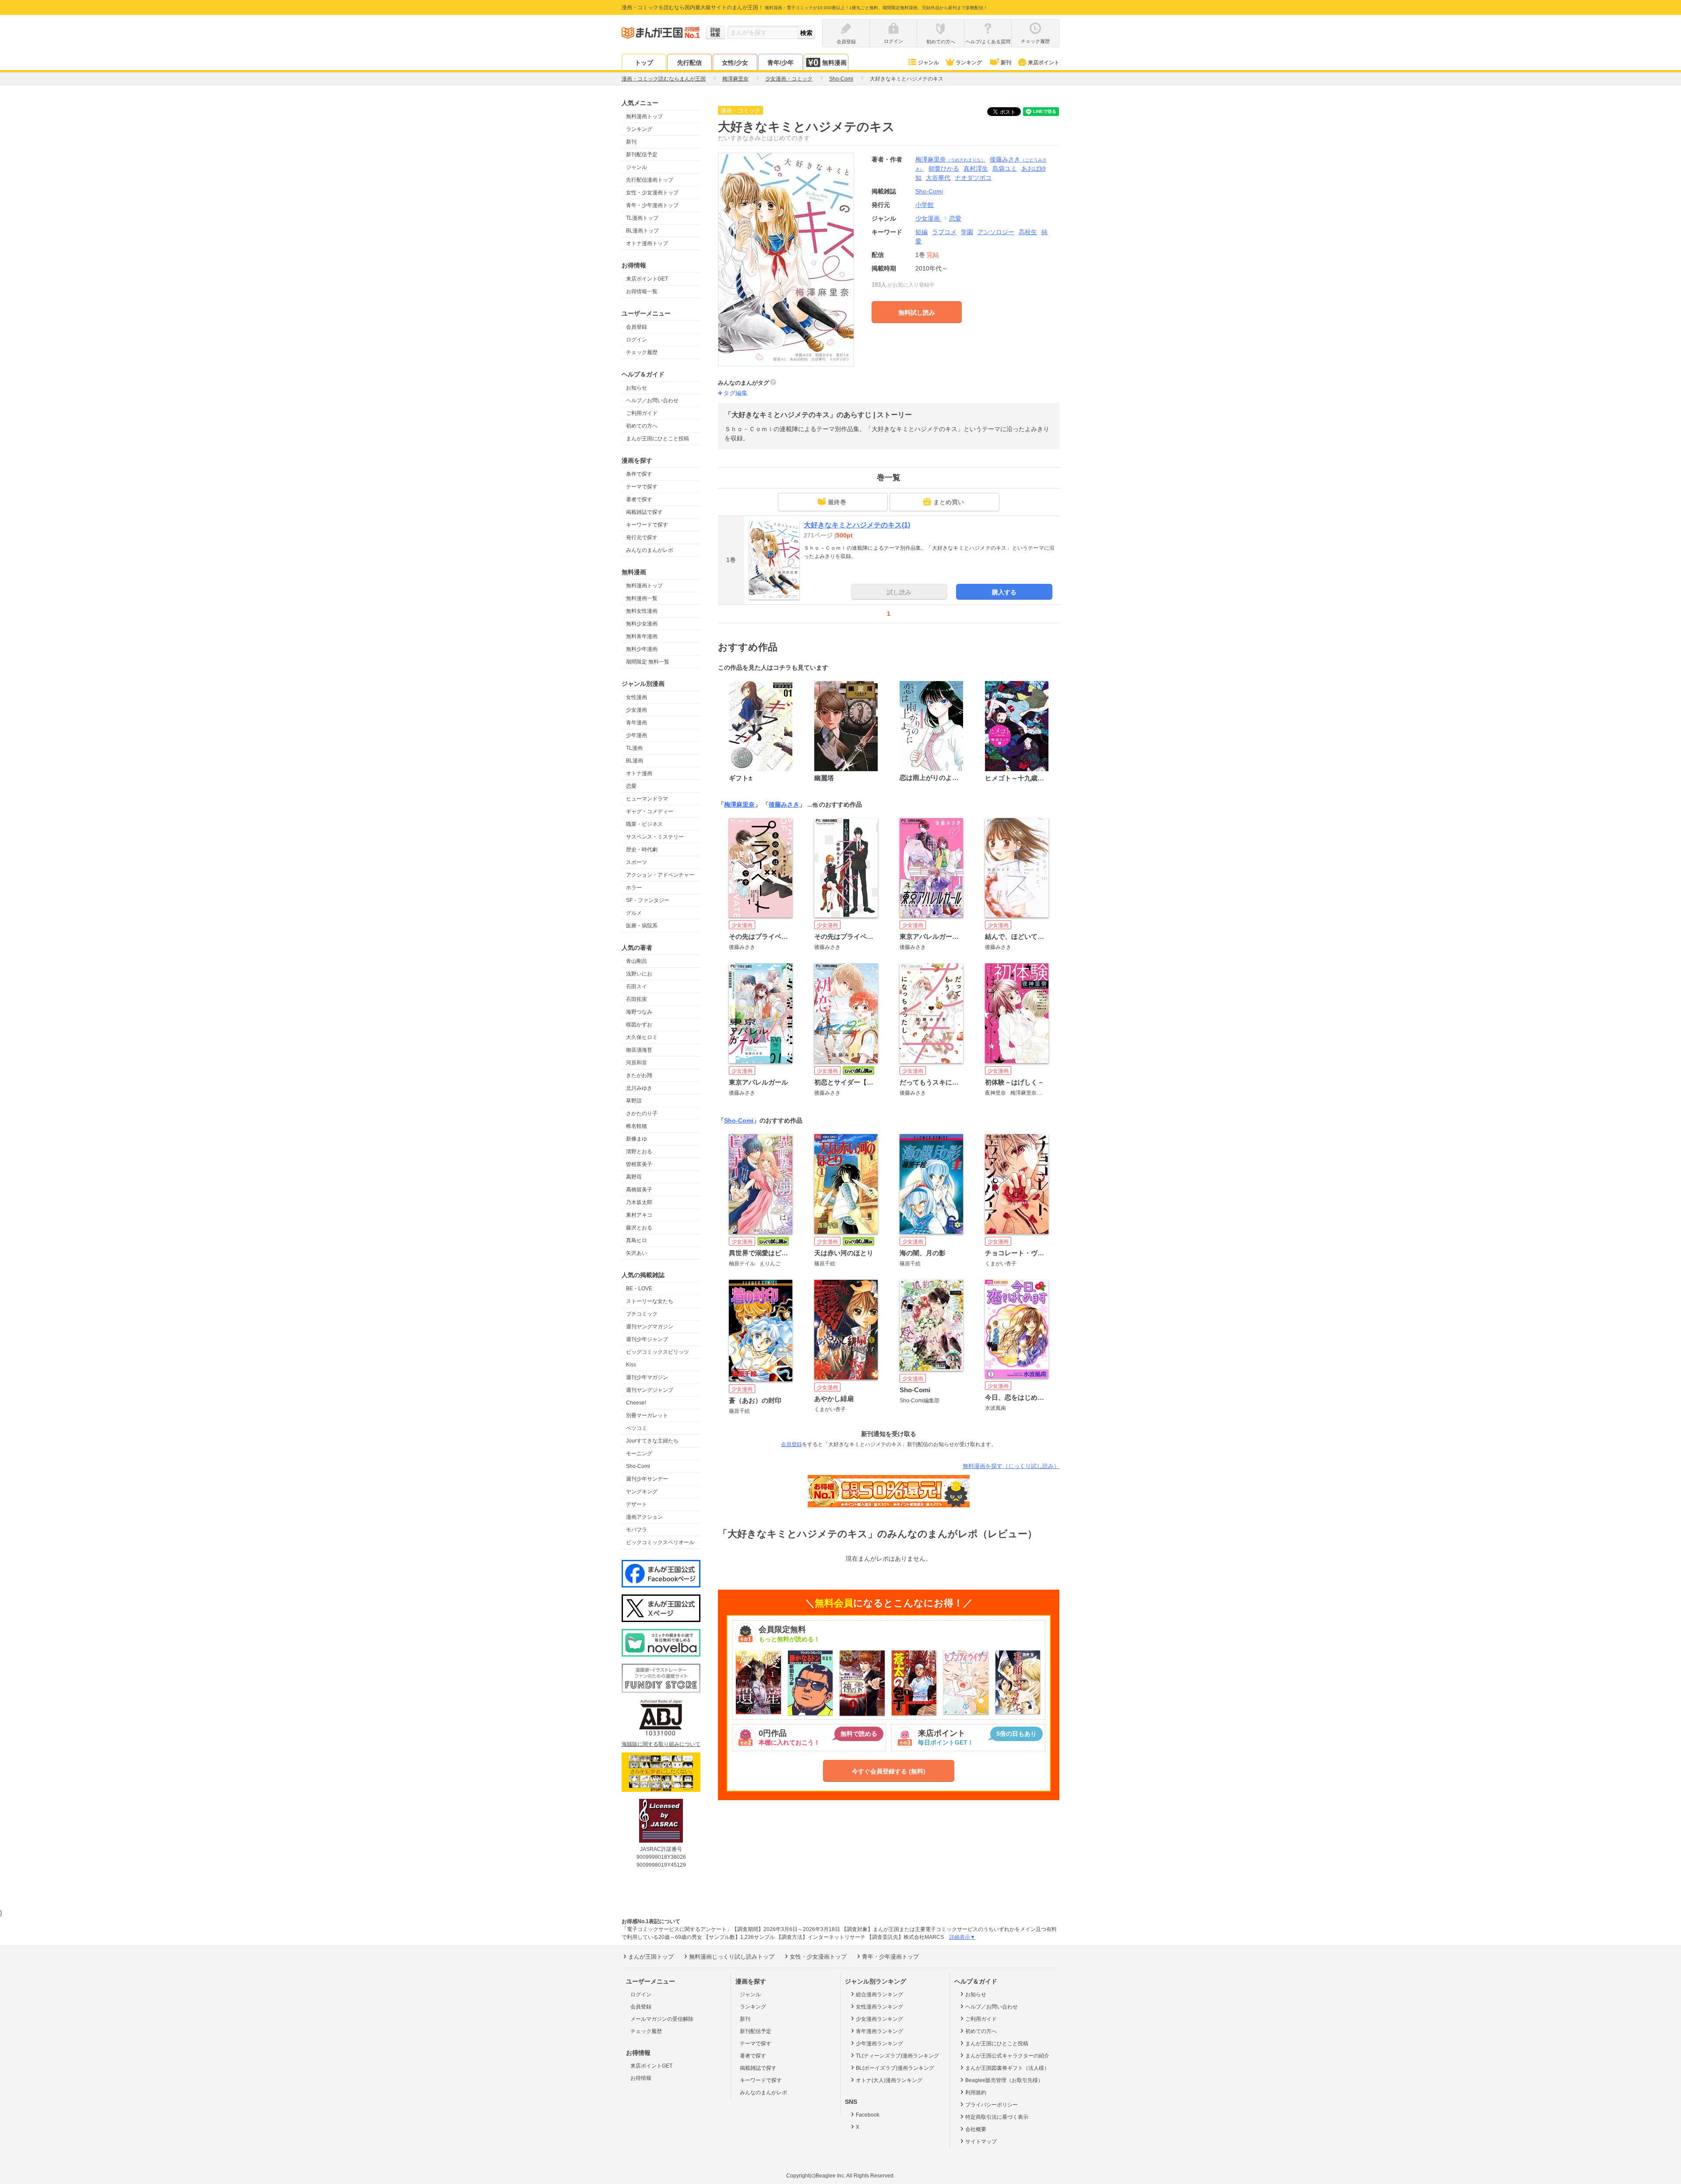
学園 (967, 232)
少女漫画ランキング (879, 2019)
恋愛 (631, 786)
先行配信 (689, 63)
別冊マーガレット (647, 1415)
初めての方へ (642, 426)
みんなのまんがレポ (650, 550)
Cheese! (636, 1403)
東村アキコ (639, 1215)
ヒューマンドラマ (647, 799)
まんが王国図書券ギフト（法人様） (1007, 2068)
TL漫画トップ (642, 218)
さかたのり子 (642, 1113)
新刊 (1006, 63)
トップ (644, 63)
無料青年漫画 (642, 636)
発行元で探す (642, 537)
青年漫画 (637, 723)
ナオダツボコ (973, 178)
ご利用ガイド (642, 413)
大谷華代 (938, 178)
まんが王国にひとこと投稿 (658, 439)
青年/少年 (781, 63)
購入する (1004, 592)
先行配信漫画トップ (650, 180)
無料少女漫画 (642, 624)
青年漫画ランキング (879, 2031)
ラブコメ (944, 232)
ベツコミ (637, 1428)
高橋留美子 (639, 1190)
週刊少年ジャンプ (647, 1339)
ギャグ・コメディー (650, 811)
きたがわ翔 (639, 1075)
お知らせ (637, 388)
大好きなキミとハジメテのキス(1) (857, 525)
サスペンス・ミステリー (655, 837)
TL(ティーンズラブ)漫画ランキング (897, 2056)
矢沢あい (637, 1253)
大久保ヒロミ (642, 1037)
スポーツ (637, 862)
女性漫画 (637, 697)
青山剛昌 (637, 961)
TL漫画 (634, 748)
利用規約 (976, 2093)
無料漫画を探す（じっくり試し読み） (1011, 1466)
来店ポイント (1044, 63)
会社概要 (976, 2129)
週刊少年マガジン (647, 1377)
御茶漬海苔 (639, 1050)
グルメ (634, 913)
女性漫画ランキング (879, 2007)
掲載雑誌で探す (644, 512)
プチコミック (642, 1314)
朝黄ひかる (944, 169)
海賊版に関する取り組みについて (661, 1744)
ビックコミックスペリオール (660, 1542)
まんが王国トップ (651, 1957)
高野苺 (634, 1177)
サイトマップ (981, 2142)
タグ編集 (735, 393)
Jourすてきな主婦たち (652, 1441)
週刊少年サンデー (647, 1479)
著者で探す (639, 499)
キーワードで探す (647, 525)
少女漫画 (637, 710)
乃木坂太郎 (639, 1202)
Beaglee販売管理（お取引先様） (1004, 2080)
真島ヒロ (637, 1240)
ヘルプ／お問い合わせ (652, 400)
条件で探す (639, 474)
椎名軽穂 (637, 1126)
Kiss (631, 1365)
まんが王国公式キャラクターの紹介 (1007, 2056)
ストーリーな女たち (650, 1301)
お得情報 (641, 2078)
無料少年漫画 (642, 649)
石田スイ (637, 987)
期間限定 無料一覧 (648, 662)
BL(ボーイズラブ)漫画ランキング (895, 2068)
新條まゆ (637, 1139)
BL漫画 (635, 761)
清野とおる (639, 1152)
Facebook (868, 2115)
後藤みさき (784, 804)
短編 (921, 232)
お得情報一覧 (642, 291)
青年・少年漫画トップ (652, 205)
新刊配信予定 (642, 154)
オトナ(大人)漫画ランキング (889, 2080)
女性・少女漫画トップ (652, 193)
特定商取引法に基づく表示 (997, 2117)
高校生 (1028, 232)
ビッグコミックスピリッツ (658, 1352)
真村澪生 (976, 169)
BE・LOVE (639, 1289)
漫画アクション (644, 1517)
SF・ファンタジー (648, 900)
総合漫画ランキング (879, 1994)
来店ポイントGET (647, 279)
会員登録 (637, 327)
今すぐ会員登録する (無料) (889, 1771)
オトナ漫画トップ (647, 243)
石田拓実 (637, 999)
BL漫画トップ (642, 231)
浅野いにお (639, 974)
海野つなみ (639, 1012)
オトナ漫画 (639, 773)
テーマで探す (642, 487)
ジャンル (928, 63)
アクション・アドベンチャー (660, 875)
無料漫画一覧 (642, 598)
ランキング (969, 63)
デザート (637, 1504)
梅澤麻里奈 (950, 159)
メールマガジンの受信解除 (662, 2019)
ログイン (637, 340)
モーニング (639, 1454)
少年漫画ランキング (879, 2044)
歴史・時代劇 (642, 850)
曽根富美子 (639, 1164)
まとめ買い (949, 502)
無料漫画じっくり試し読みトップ (732, 1957)
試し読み (899, 592)
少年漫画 (637, 735)
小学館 (925, 205)
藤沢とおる (639, 1228)
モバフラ (637, 1530)
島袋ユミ (1005, 169)
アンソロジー (996, 232)
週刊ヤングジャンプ (650, 1390)
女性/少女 (735, 63)
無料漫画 (834, 63)
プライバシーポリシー (992, 2105)
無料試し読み (917, 313)
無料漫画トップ (644, 116)
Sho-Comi (638, 1466)
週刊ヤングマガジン (650, 1327)
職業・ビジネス (644, 824)
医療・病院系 (642, 926)
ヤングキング (642, 1492)
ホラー (634, 888)
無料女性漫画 (642, 611)
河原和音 (637, 1063)
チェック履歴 (642, 352)
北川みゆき (639, 1088)
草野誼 (634, 1101)
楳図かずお (639, 1025)
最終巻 (837, 502)
